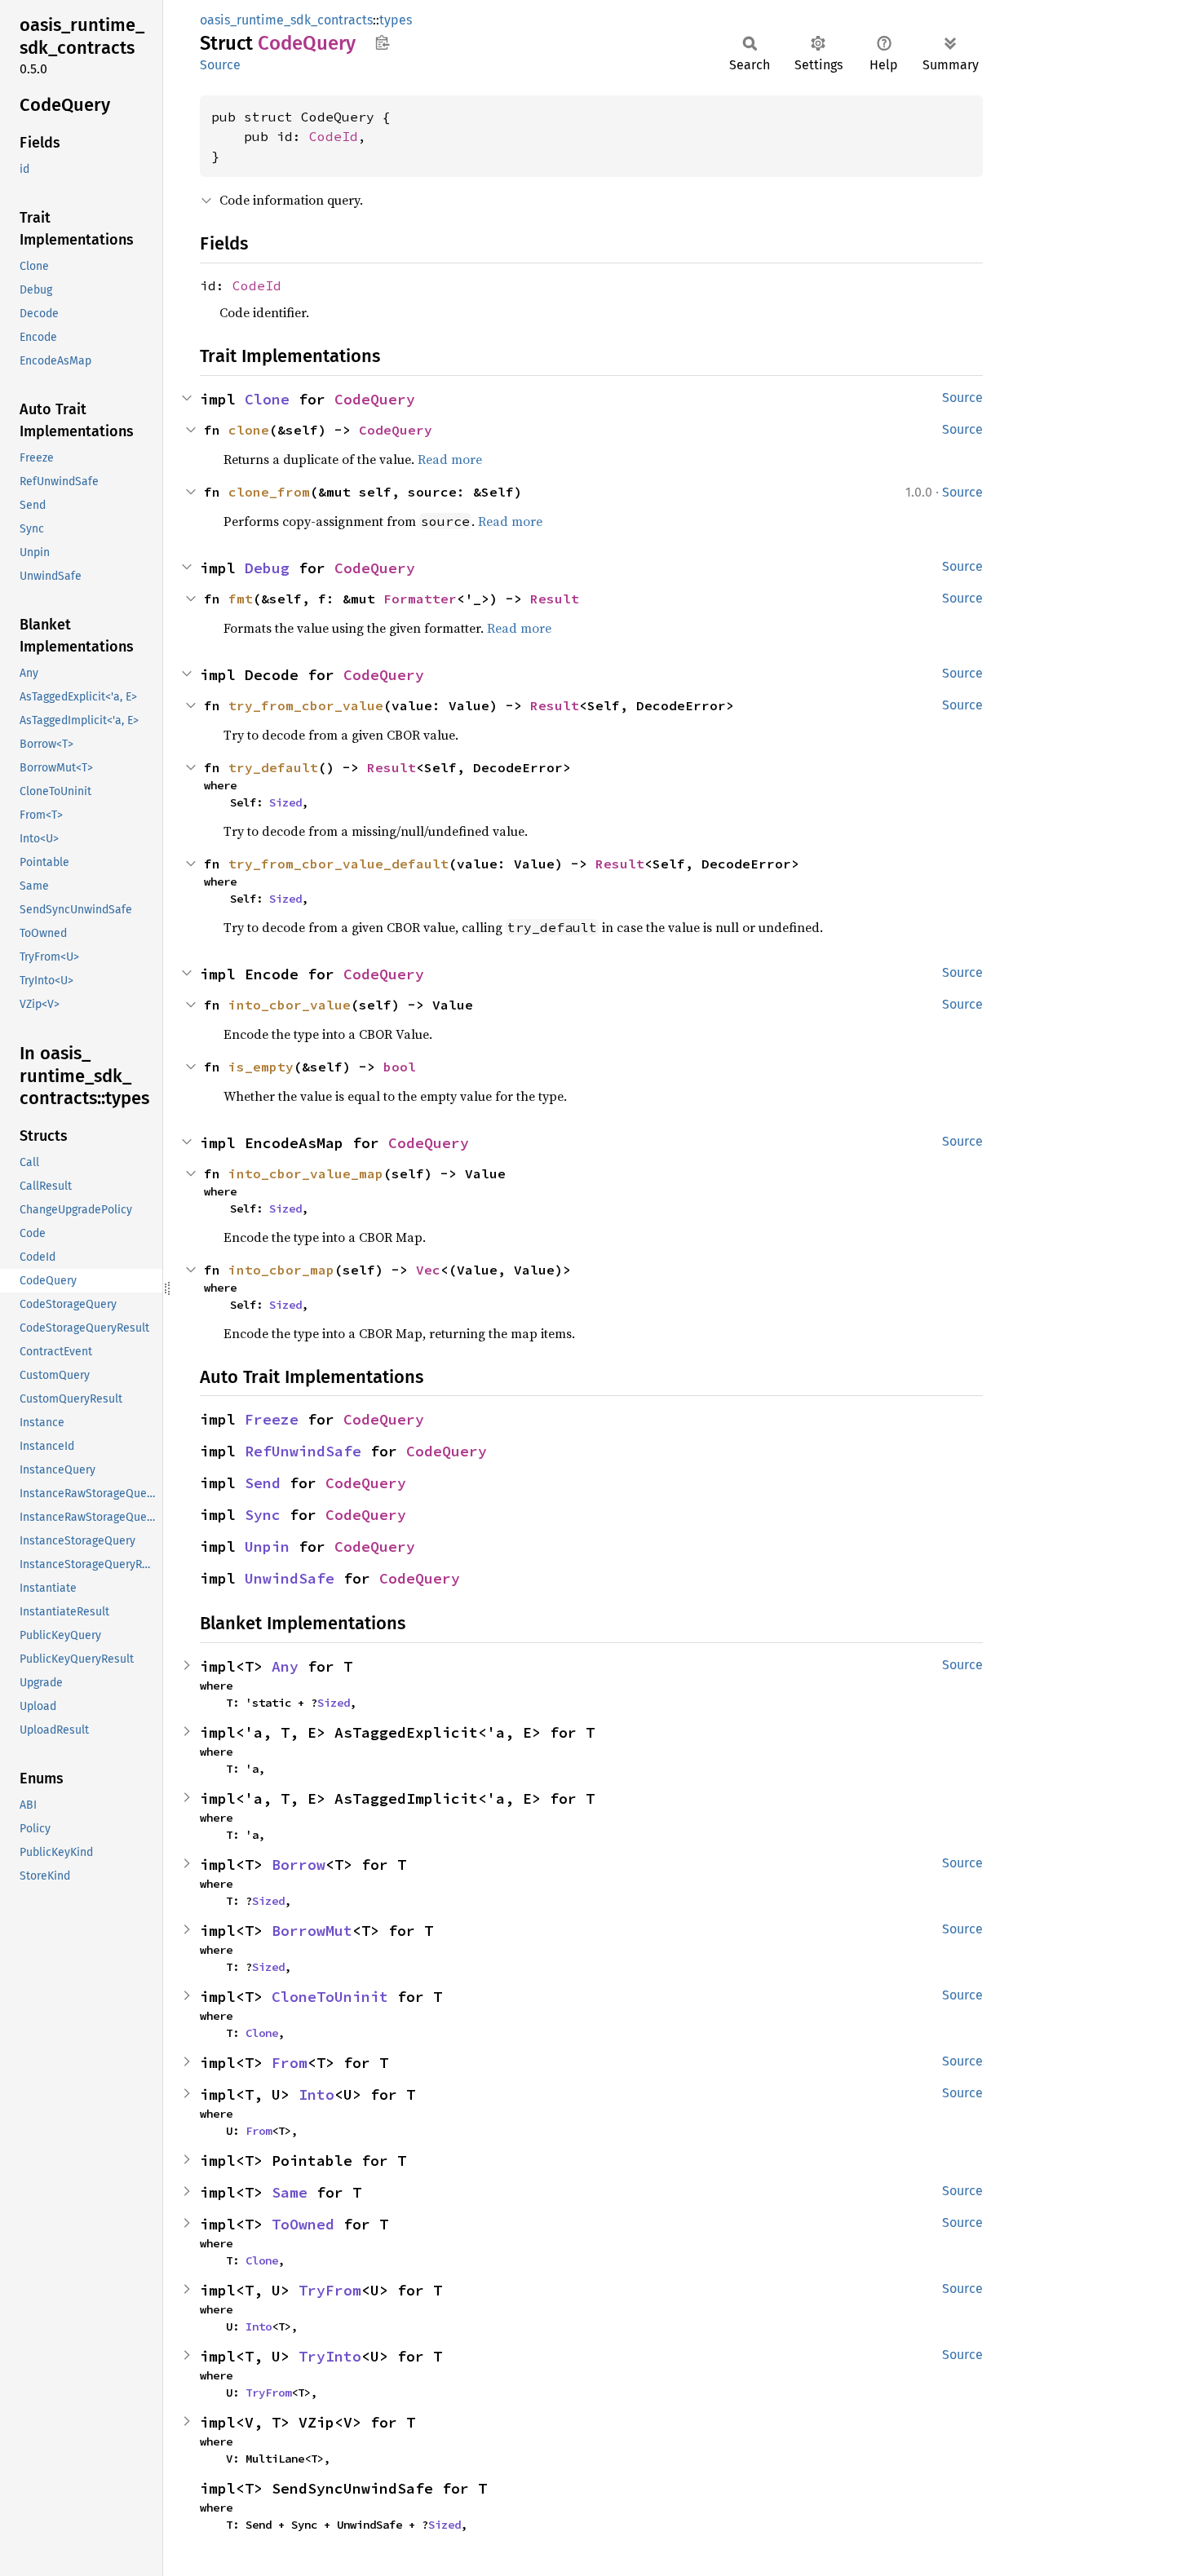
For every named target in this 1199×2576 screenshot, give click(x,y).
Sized (285, 802)
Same (290, 2192)
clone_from (269, 492)
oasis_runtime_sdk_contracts (286, 20)
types (396, 20)
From (290, 2063)
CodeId (334, 136)
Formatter (420, 599)
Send (263, 1483)
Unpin (267, 1546)
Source (220, 65)
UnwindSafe (290, 1578)
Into (316, 2094)
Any (285, 1666)
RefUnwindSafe (303, 1451)
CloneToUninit (330, 1997)
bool (400, 1067)
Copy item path (382, 42)
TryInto (330, 2356)
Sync (263, 1515)
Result (555, 599)
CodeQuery (375, 399)
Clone (267, 399)
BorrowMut (312, 1931)
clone (249, 430)
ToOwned (303, 2224)
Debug (267, 568)
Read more (450, 459)
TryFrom (330, 2290)
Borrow (299, 1865)
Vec (428, 1270)
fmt (241, 599)
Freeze (272, 1419)
